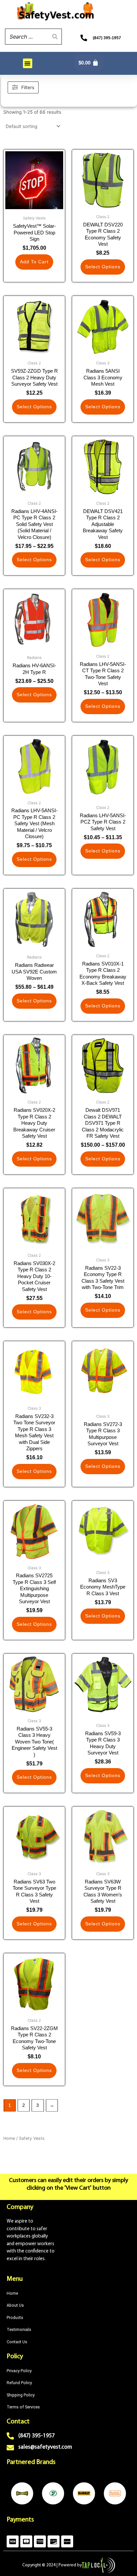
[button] (28, 63)
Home (9, 2138)
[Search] (55, 37)
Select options (103, 267)
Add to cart (34, 262)
